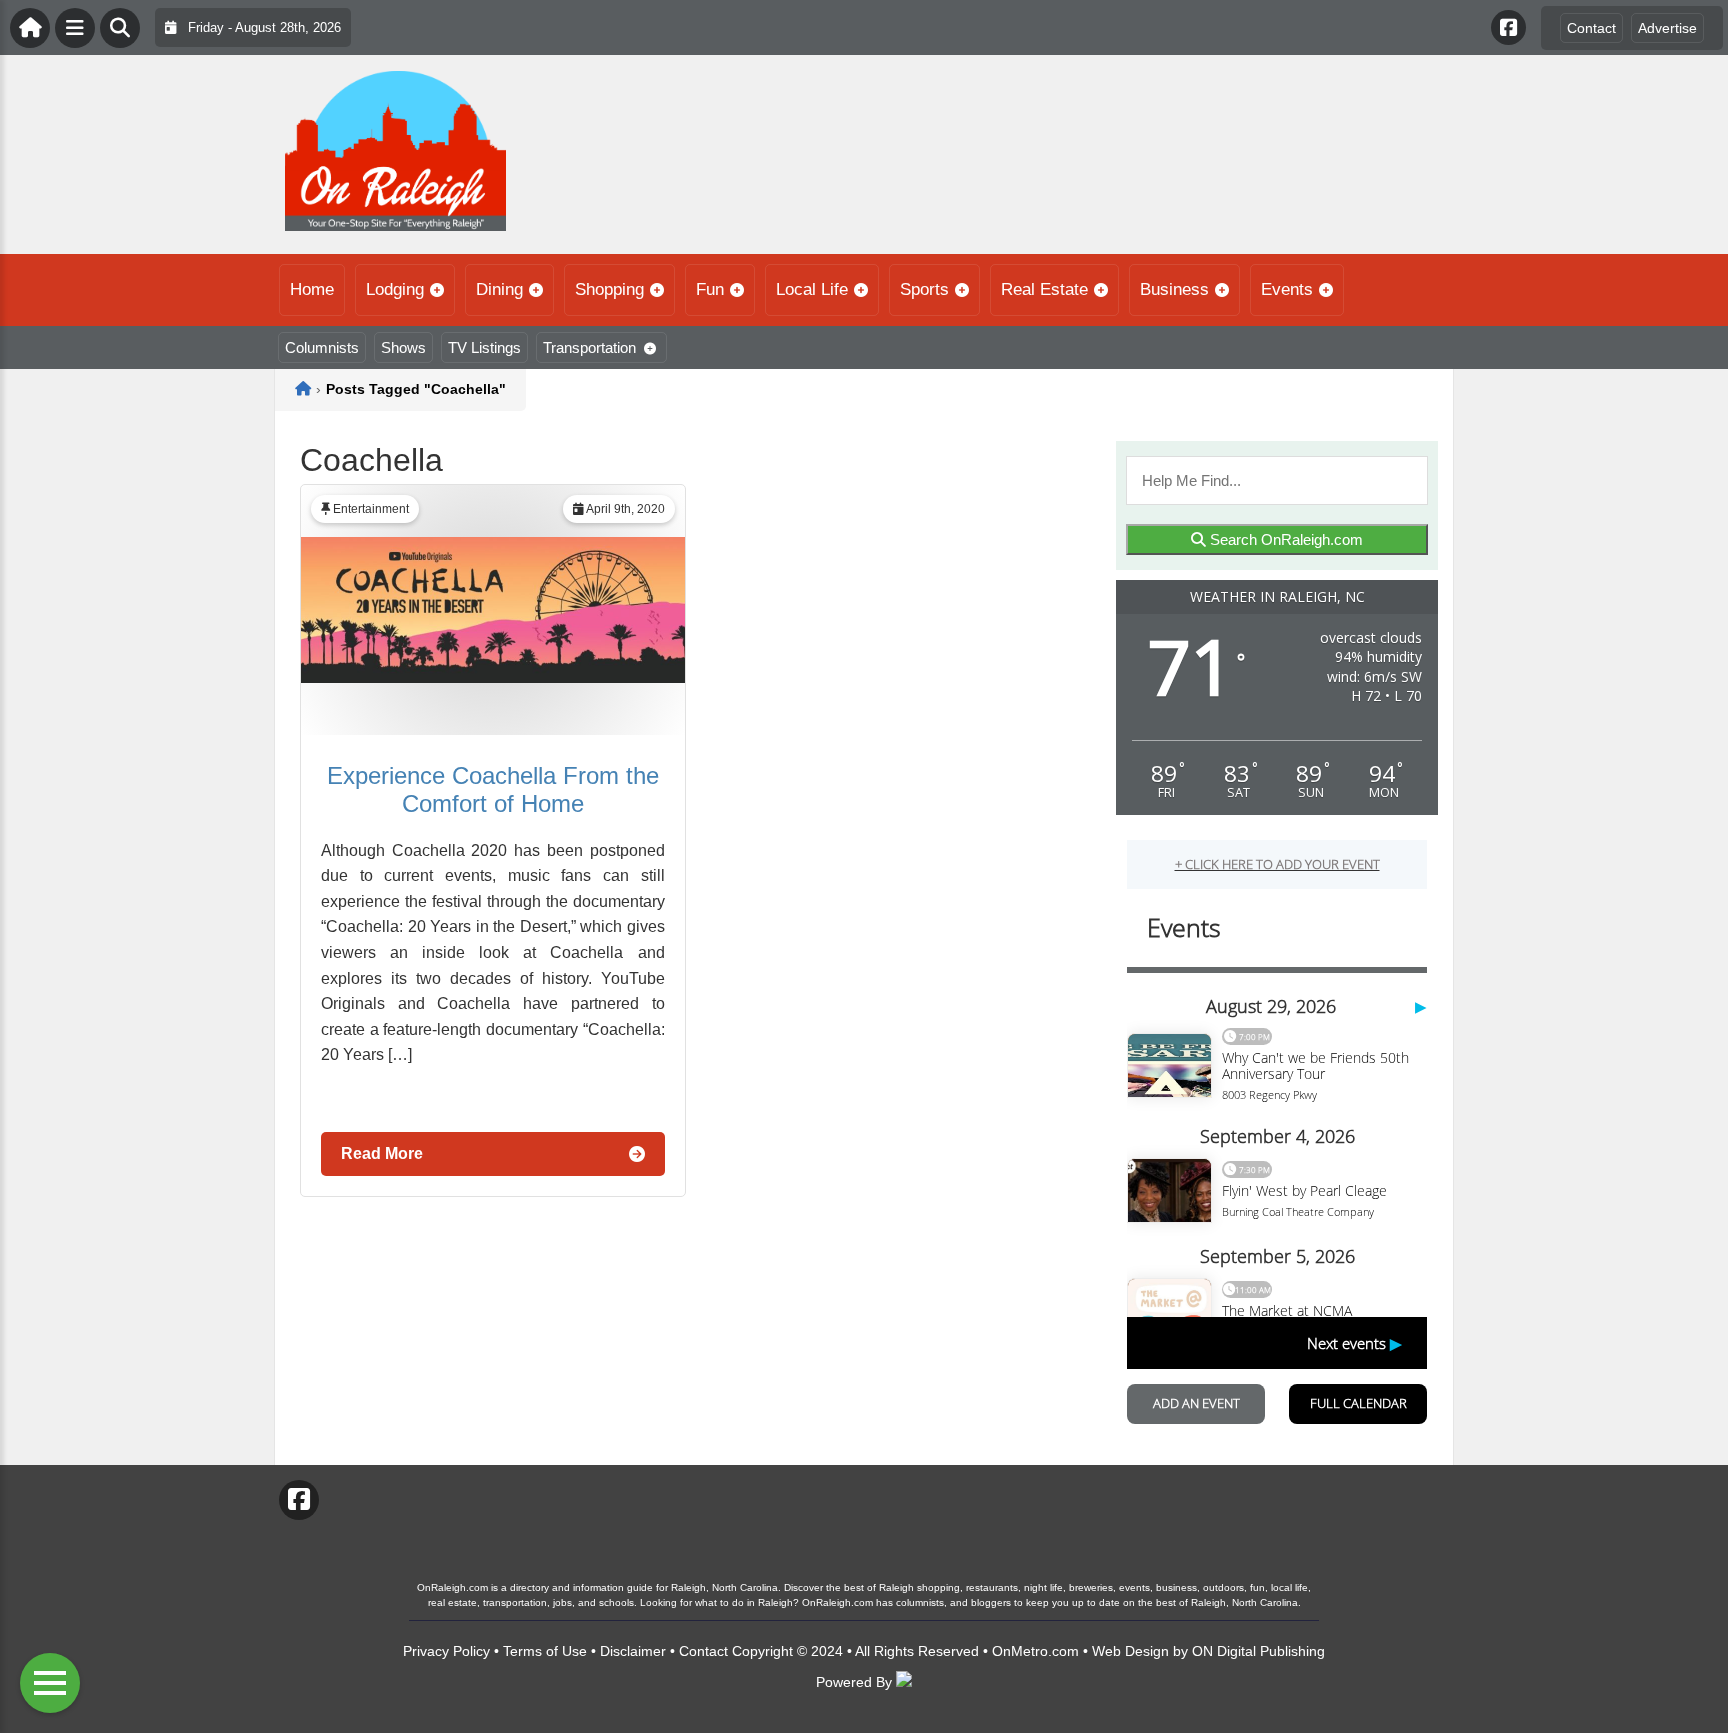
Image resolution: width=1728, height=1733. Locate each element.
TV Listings (484, 347)
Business (1174, 289)
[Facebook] (1508, 27)
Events (1287, 289)
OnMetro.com (1035, 1651)
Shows (403, 347)
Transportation (589, 347)
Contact (1591, 28)
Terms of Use (545, 1651)
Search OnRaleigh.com (1284, 539)
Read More (382, 1153)
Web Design (1130, 1651)
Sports (924, 289)
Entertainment (371, 509)
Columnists (322, 347)
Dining (499, 289)
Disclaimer (633, 1651)
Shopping (609, 289)
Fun (710, 289)
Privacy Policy (446, 1651)
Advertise (1667, 28)
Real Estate (1044, 289)
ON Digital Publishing (1258, 1651)
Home (312, 289)
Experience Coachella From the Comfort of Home (493, 789)
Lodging (395, 289)
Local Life (812, 289)
